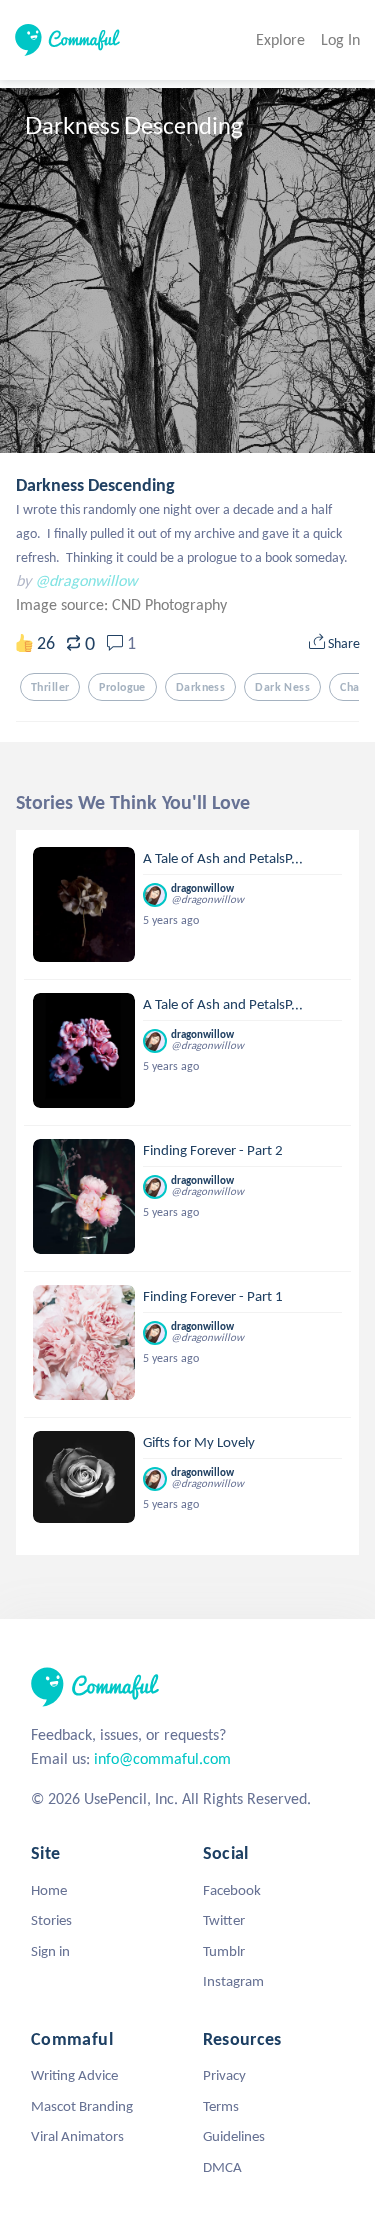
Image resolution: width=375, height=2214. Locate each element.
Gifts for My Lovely (199, 1442)
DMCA (222, 2167)
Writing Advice (74, 2075)
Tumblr (224, 1951)
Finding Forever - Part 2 (213, 1150)
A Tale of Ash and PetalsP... (223, 858)
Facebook (232, 1890)
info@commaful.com (162, 1758)
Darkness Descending (95, 485)
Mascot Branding (82, 2106)
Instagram (233, 1981)
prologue (122, 687)
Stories (51, 1920)
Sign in (50, 1951)
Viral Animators (77, 2136)
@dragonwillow (86, 580)
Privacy (224, 2075)
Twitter (224, 1920)
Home (49, 1890)
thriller (50, 687)
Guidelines (234, 2136)
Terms (221, 2106)
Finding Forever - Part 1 (213, 1296)
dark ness (282, 687)
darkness (200, 687)
